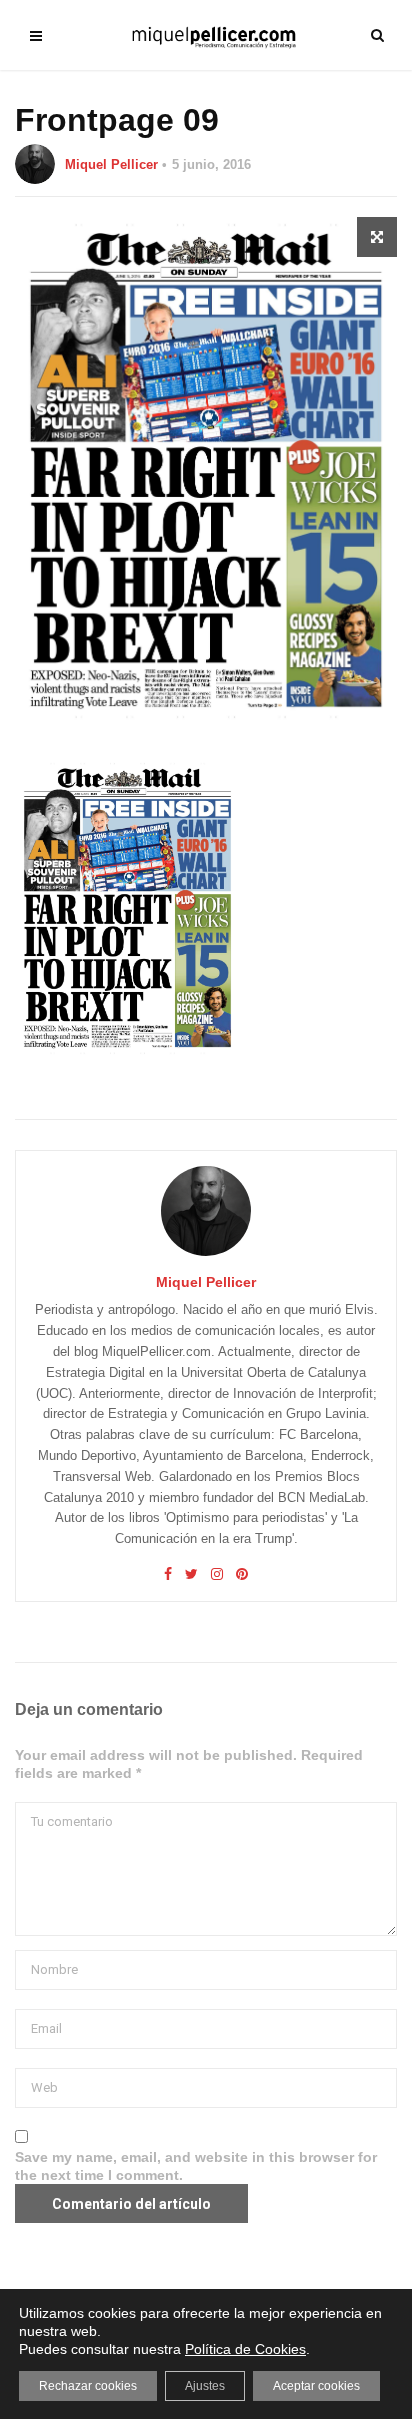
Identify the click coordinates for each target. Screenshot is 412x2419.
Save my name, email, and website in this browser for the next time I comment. (196, 2166)
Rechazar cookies (88, 2386)
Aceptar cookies (316, 2386)
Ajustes (205, 2386)
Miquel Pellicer (111, 164)
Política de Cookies (245, 2349)
